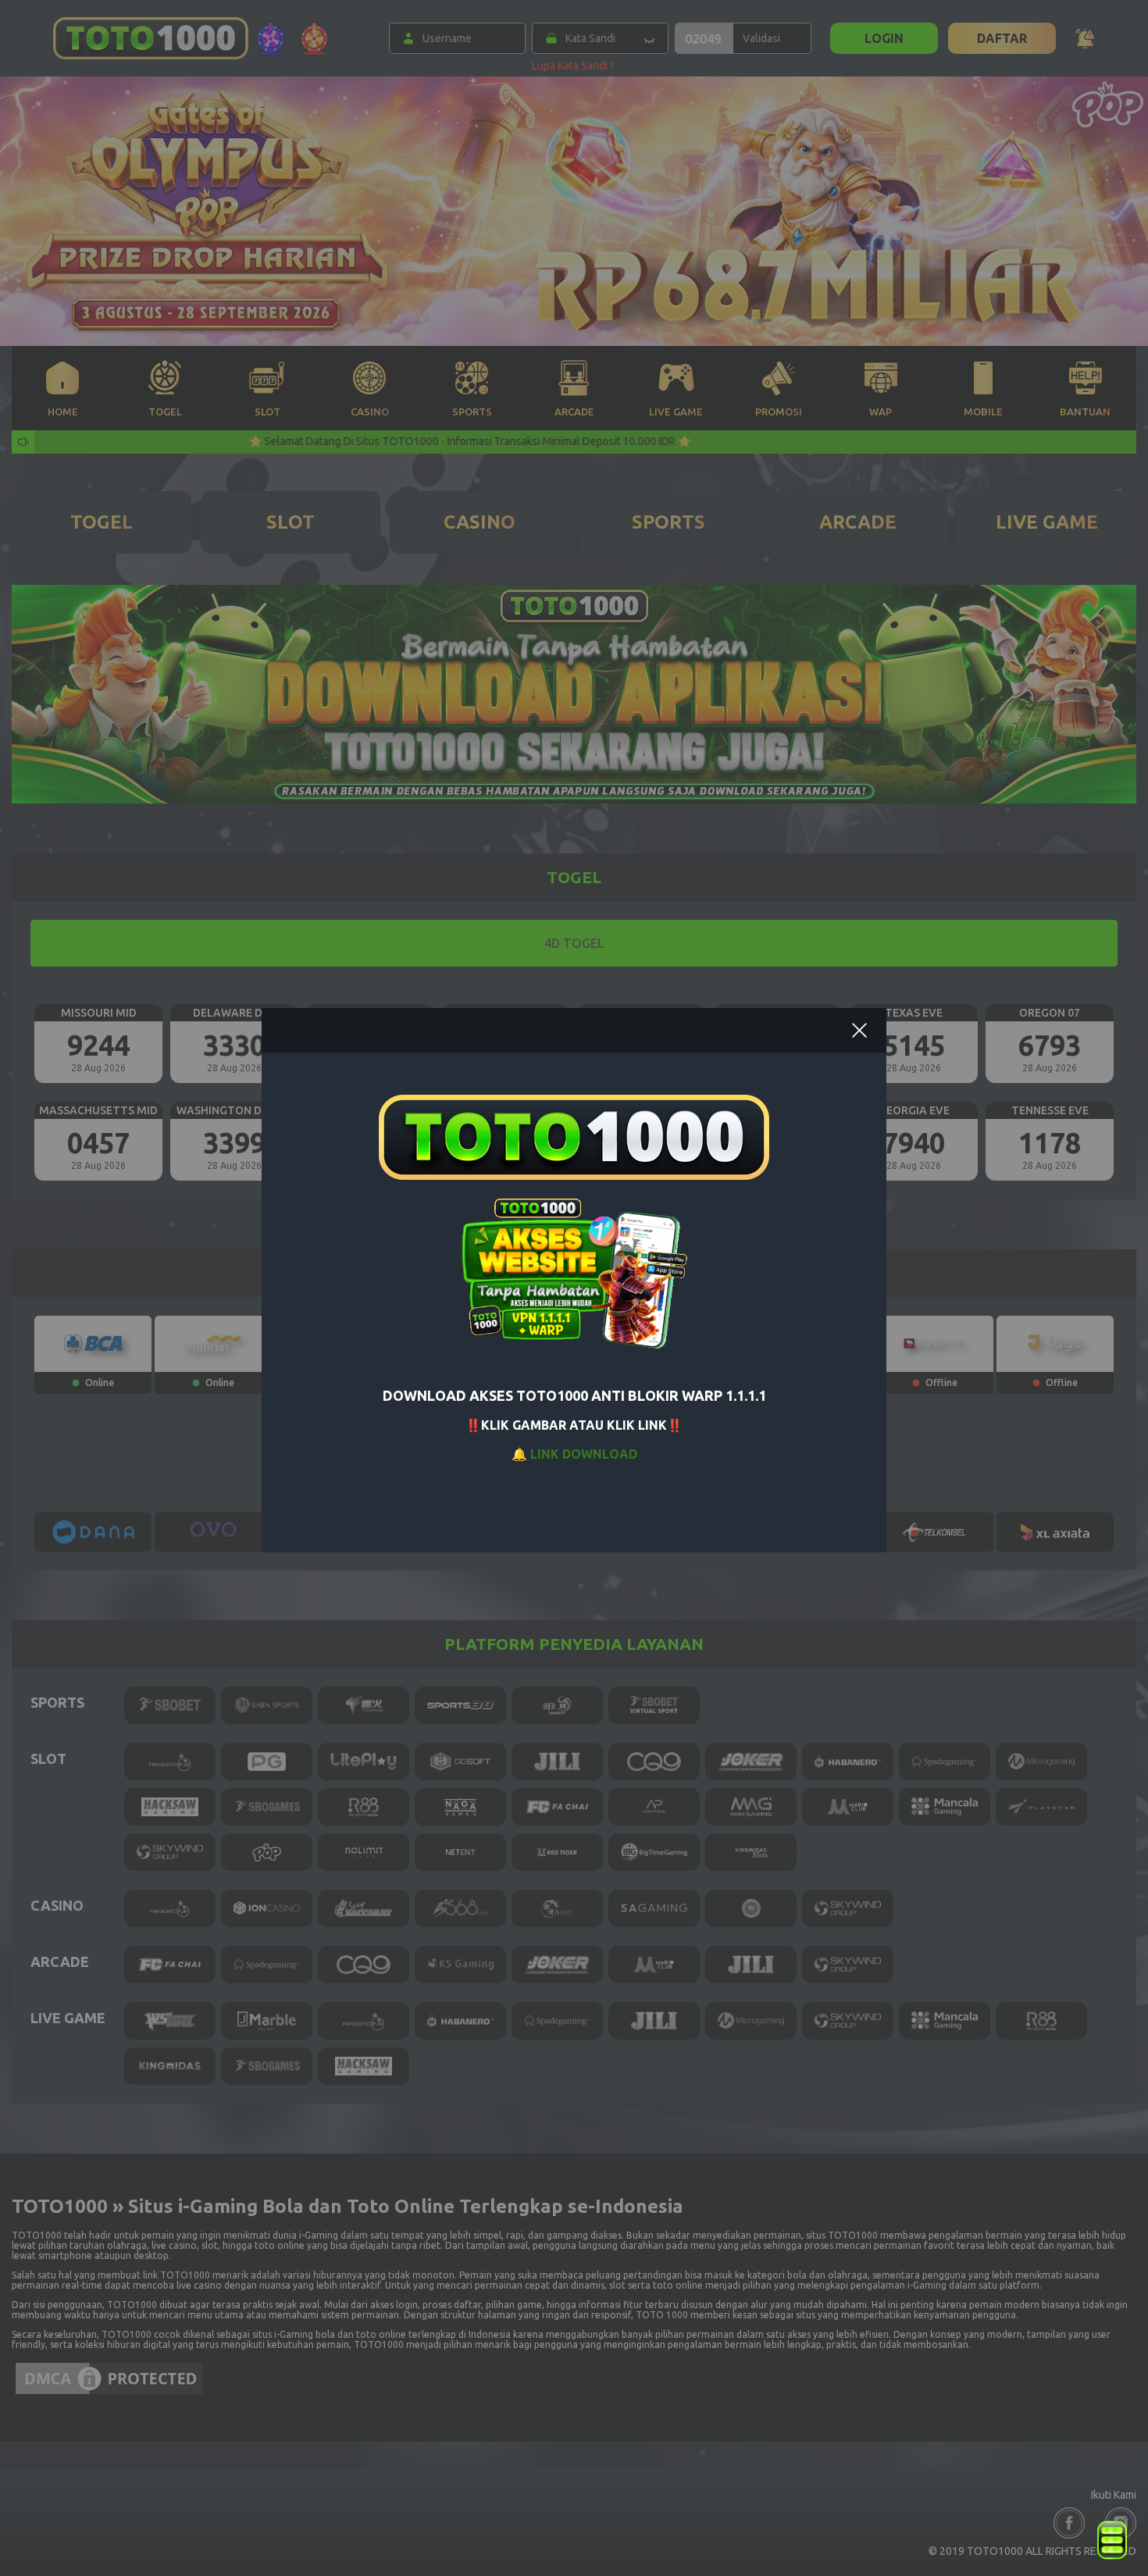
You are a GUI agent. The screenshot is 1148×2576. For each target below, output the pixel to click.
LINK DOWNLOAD (584, 1454)
